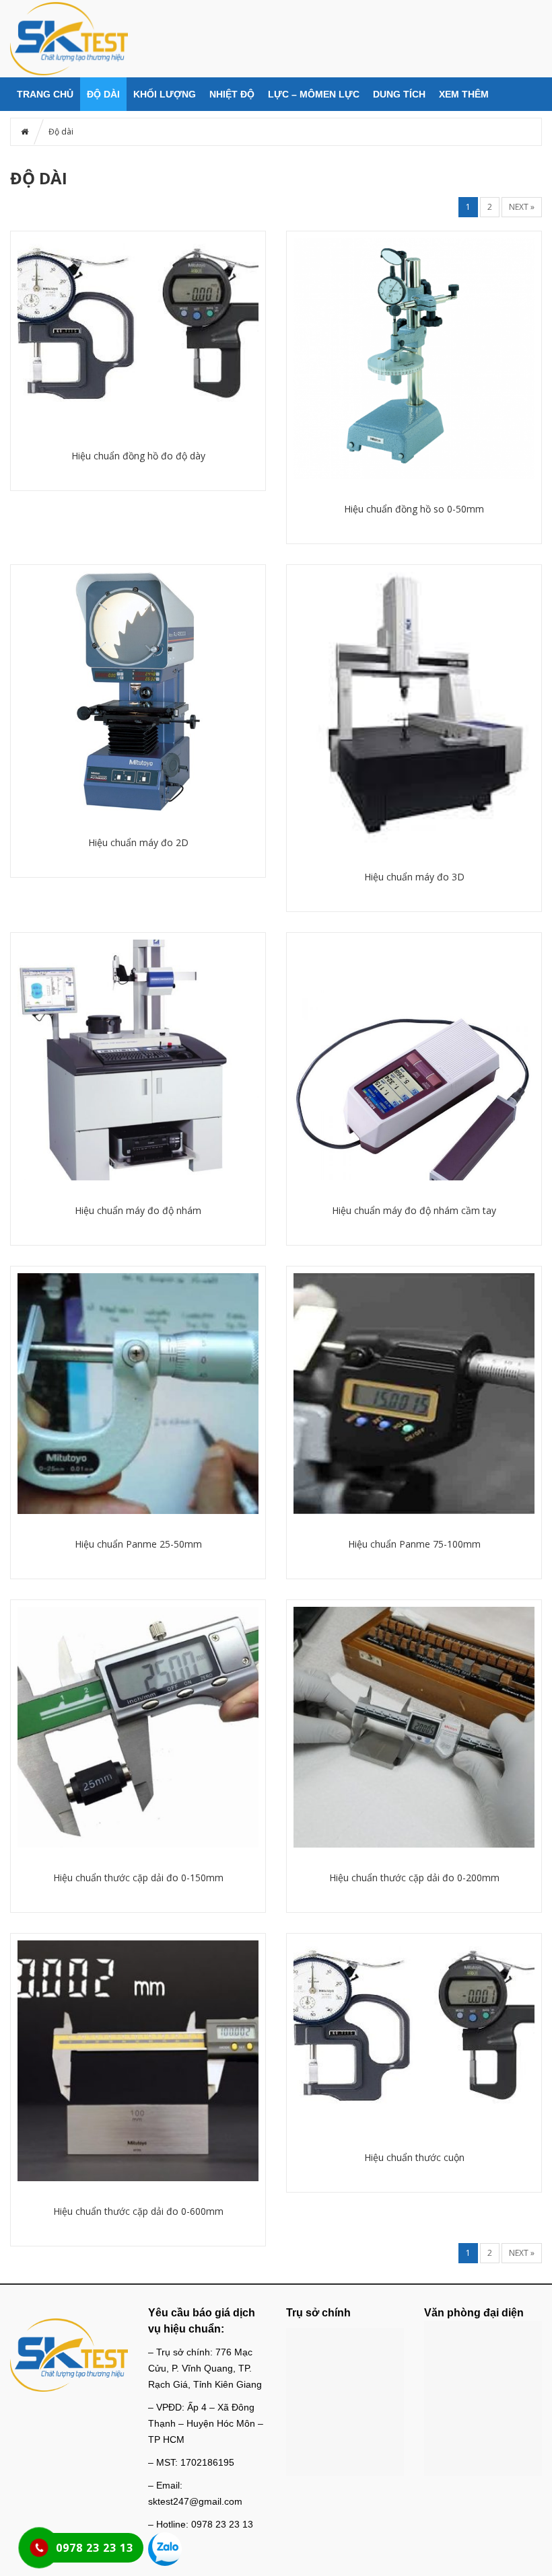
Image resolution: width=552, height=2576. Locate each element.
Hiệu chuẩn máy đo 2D (138, 842)
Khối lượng (165, 94)
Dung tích (399, 94)
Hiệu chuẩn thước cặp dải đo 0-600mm (138, 2211)
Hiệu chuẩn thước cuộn (414, 2157)
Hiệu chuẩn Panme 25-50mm (138, 1544)
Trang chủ (45, 94)
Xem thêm (464, 94)
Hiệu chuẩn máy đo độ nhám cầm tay (414, 1210)
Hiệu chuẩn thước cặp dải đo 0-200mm (414, 1878)
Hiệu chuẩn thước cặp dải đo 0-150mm (138, 1878)
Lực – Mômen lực (314, 94)
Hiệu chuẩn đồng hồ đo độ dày (138, 456)
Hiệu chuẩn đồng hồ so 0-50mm (414, 509)
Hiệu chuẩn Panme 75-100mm (414, 1544)
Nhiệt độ (232, 94)
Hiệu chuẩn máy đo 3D (414, 877)
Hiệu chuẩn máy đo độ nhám (138, 1210)
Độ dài (103, 94)
